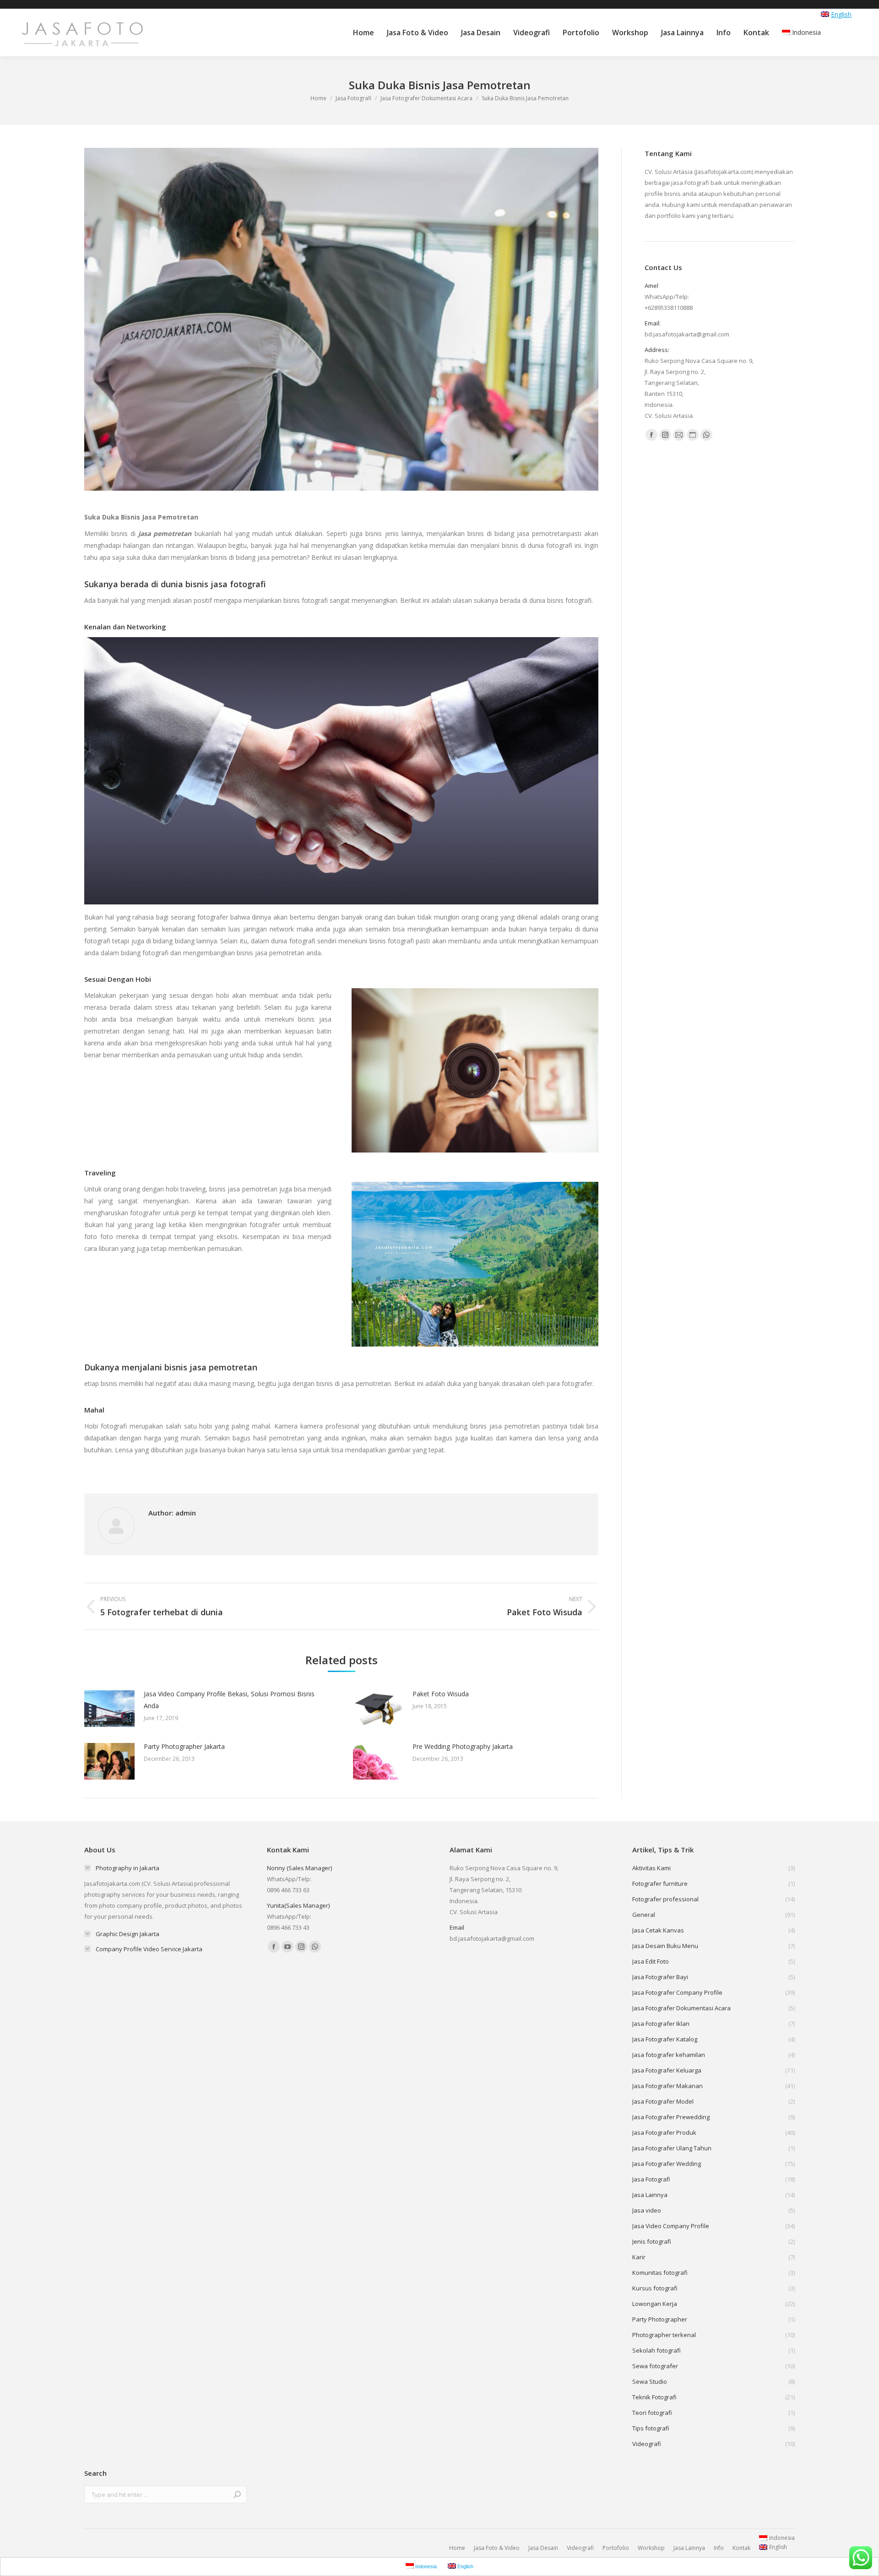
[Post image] (109, 1709)
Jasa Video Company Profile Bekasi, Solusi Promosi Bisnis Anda (229, 1700)
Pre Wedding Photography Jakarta (463, 1746)
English (841, 14)
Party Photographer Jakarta (184, 1746)
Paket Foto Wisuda (441, 1694)
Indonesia (806, 32)
